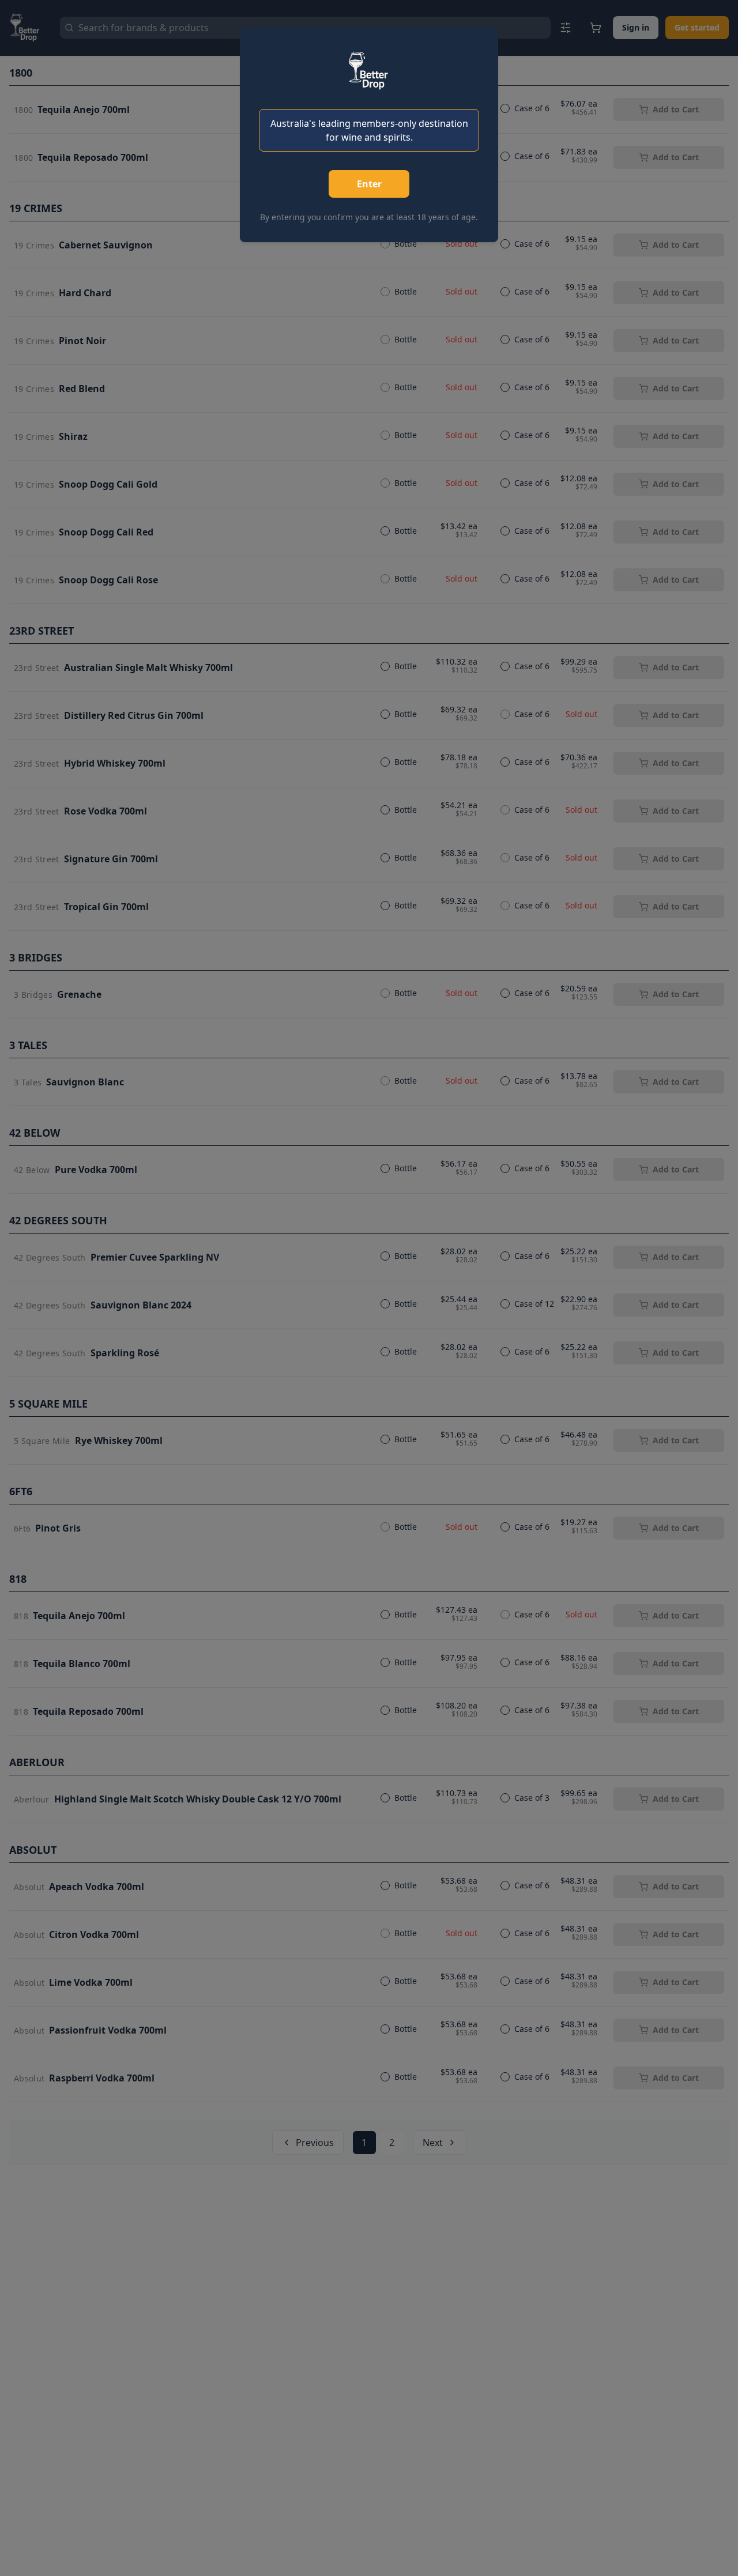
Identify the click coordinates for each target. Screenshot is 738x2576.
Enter (369, 184)
